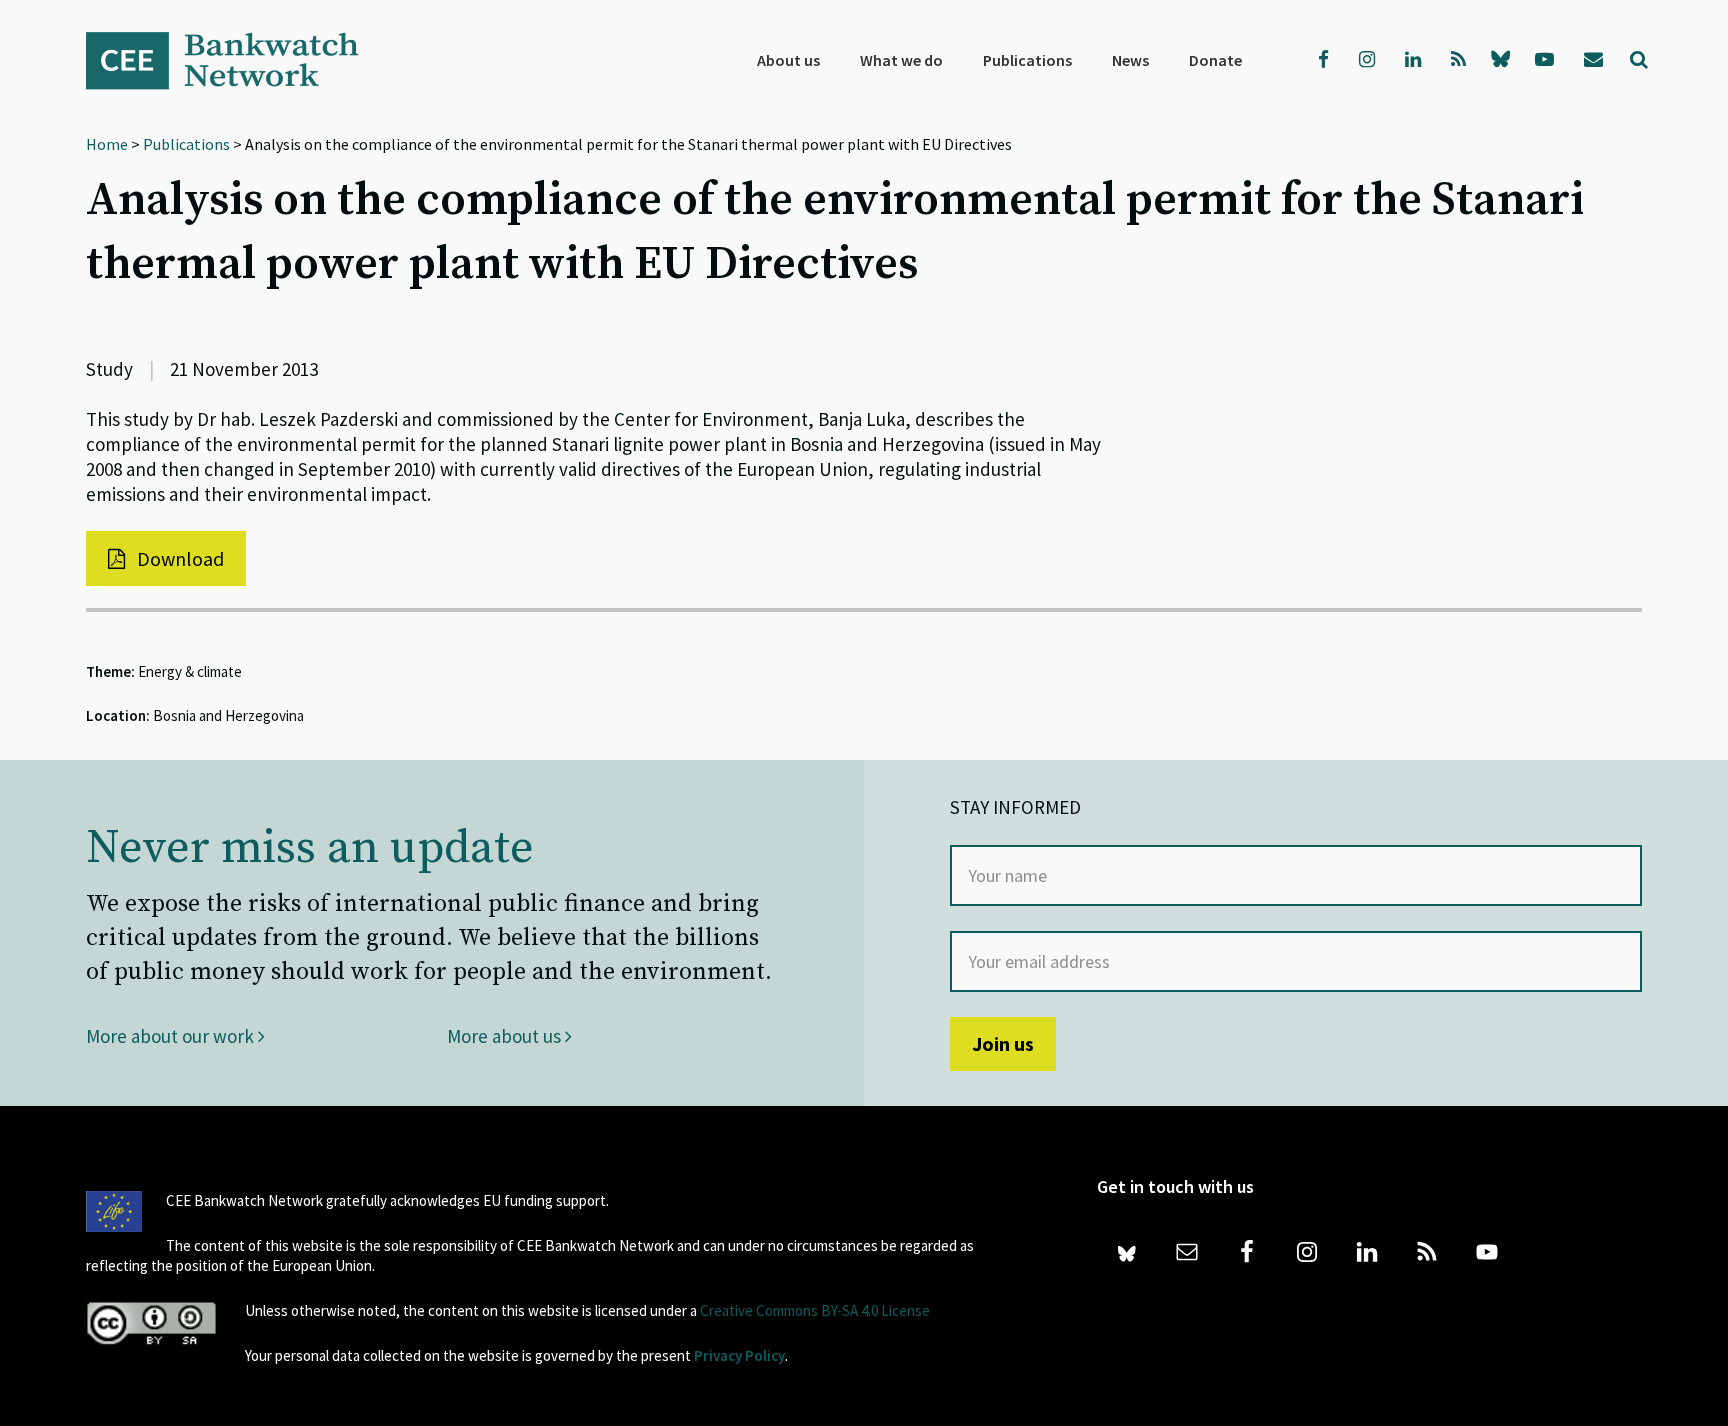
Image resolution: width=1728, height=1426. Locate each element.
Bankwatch (236, 60)
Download (178, 558)
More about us (506, 1036)
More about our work (172, 1036)
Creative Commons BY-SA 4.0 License (815, 1310)
